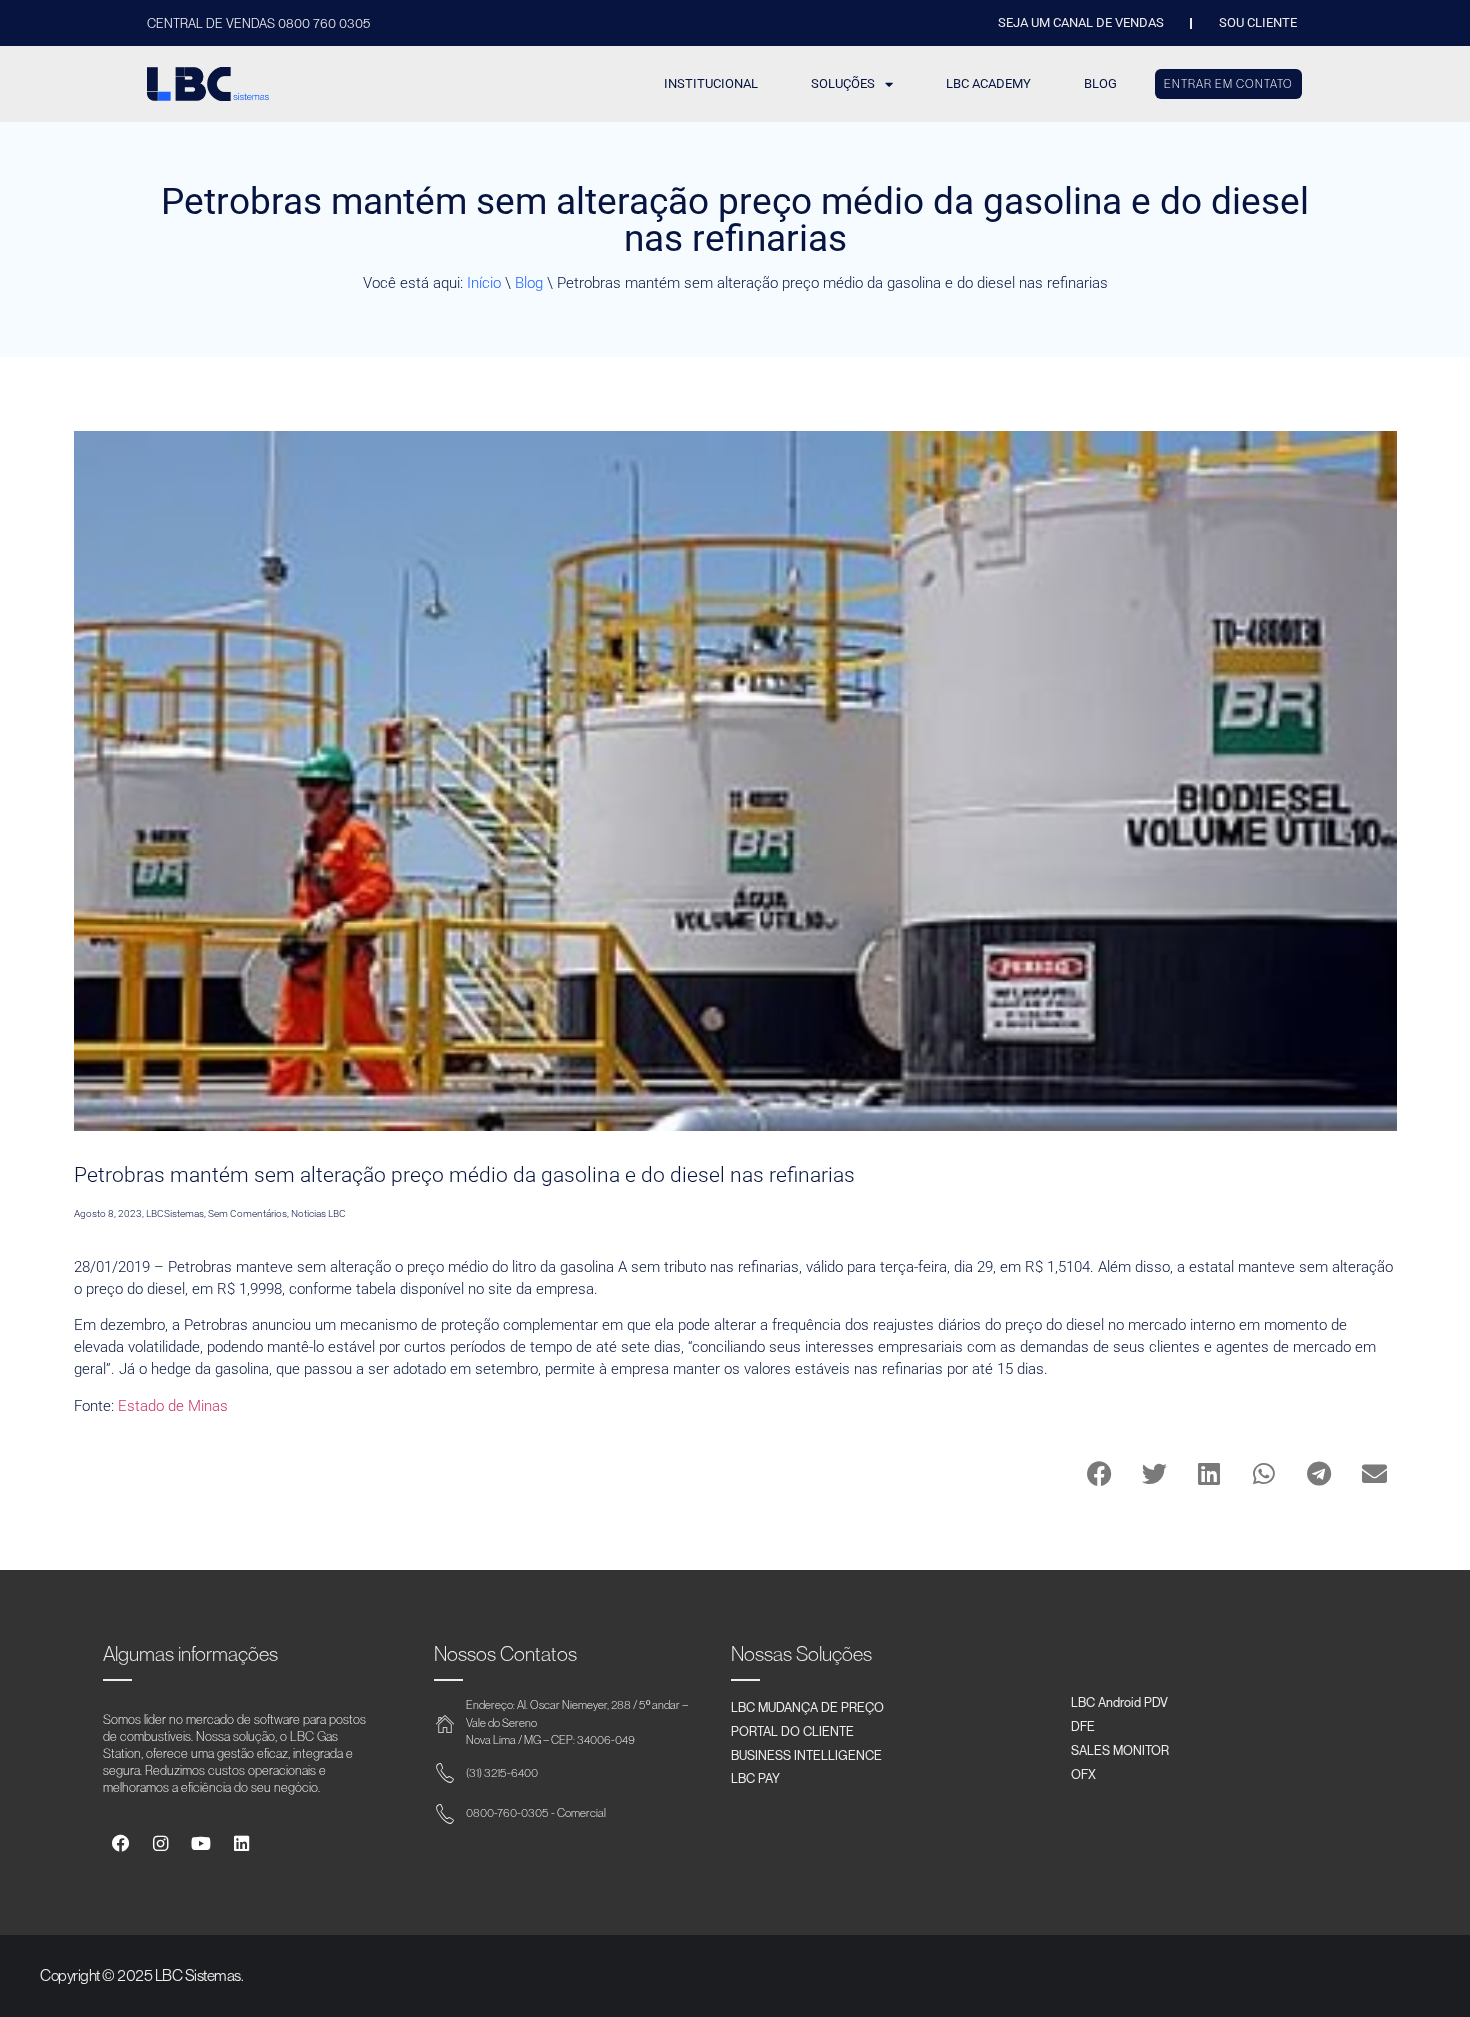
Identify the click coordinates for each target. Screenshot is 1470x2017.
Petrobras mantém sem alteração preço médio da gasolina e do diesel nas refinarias (464, 1175)
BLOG (1100, 83)
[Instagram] (160, 1843)
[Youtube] (200, 1843)
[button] (1099, 1473)
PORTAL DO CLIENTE (792, 1731)
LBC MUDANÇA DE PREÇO (807, 1707)
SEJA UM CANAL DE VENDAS (1081, 22)
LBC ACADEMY (988, 83)
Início (484, 283)
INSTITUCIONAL (711, 83)
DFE (1083, 1726)
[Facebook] (120, 1843)
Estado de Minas (173, 1406)
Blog (529, 283)
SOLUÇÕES (843, 83)
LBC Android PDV (1119, 1702)
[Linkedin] (241, 1843)
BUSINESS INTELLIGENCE (806, 1755)
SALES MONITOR (1120, 1750)
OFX (1083, 1774)
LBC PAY (755, 1778)
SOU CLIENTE (1258, 22)
